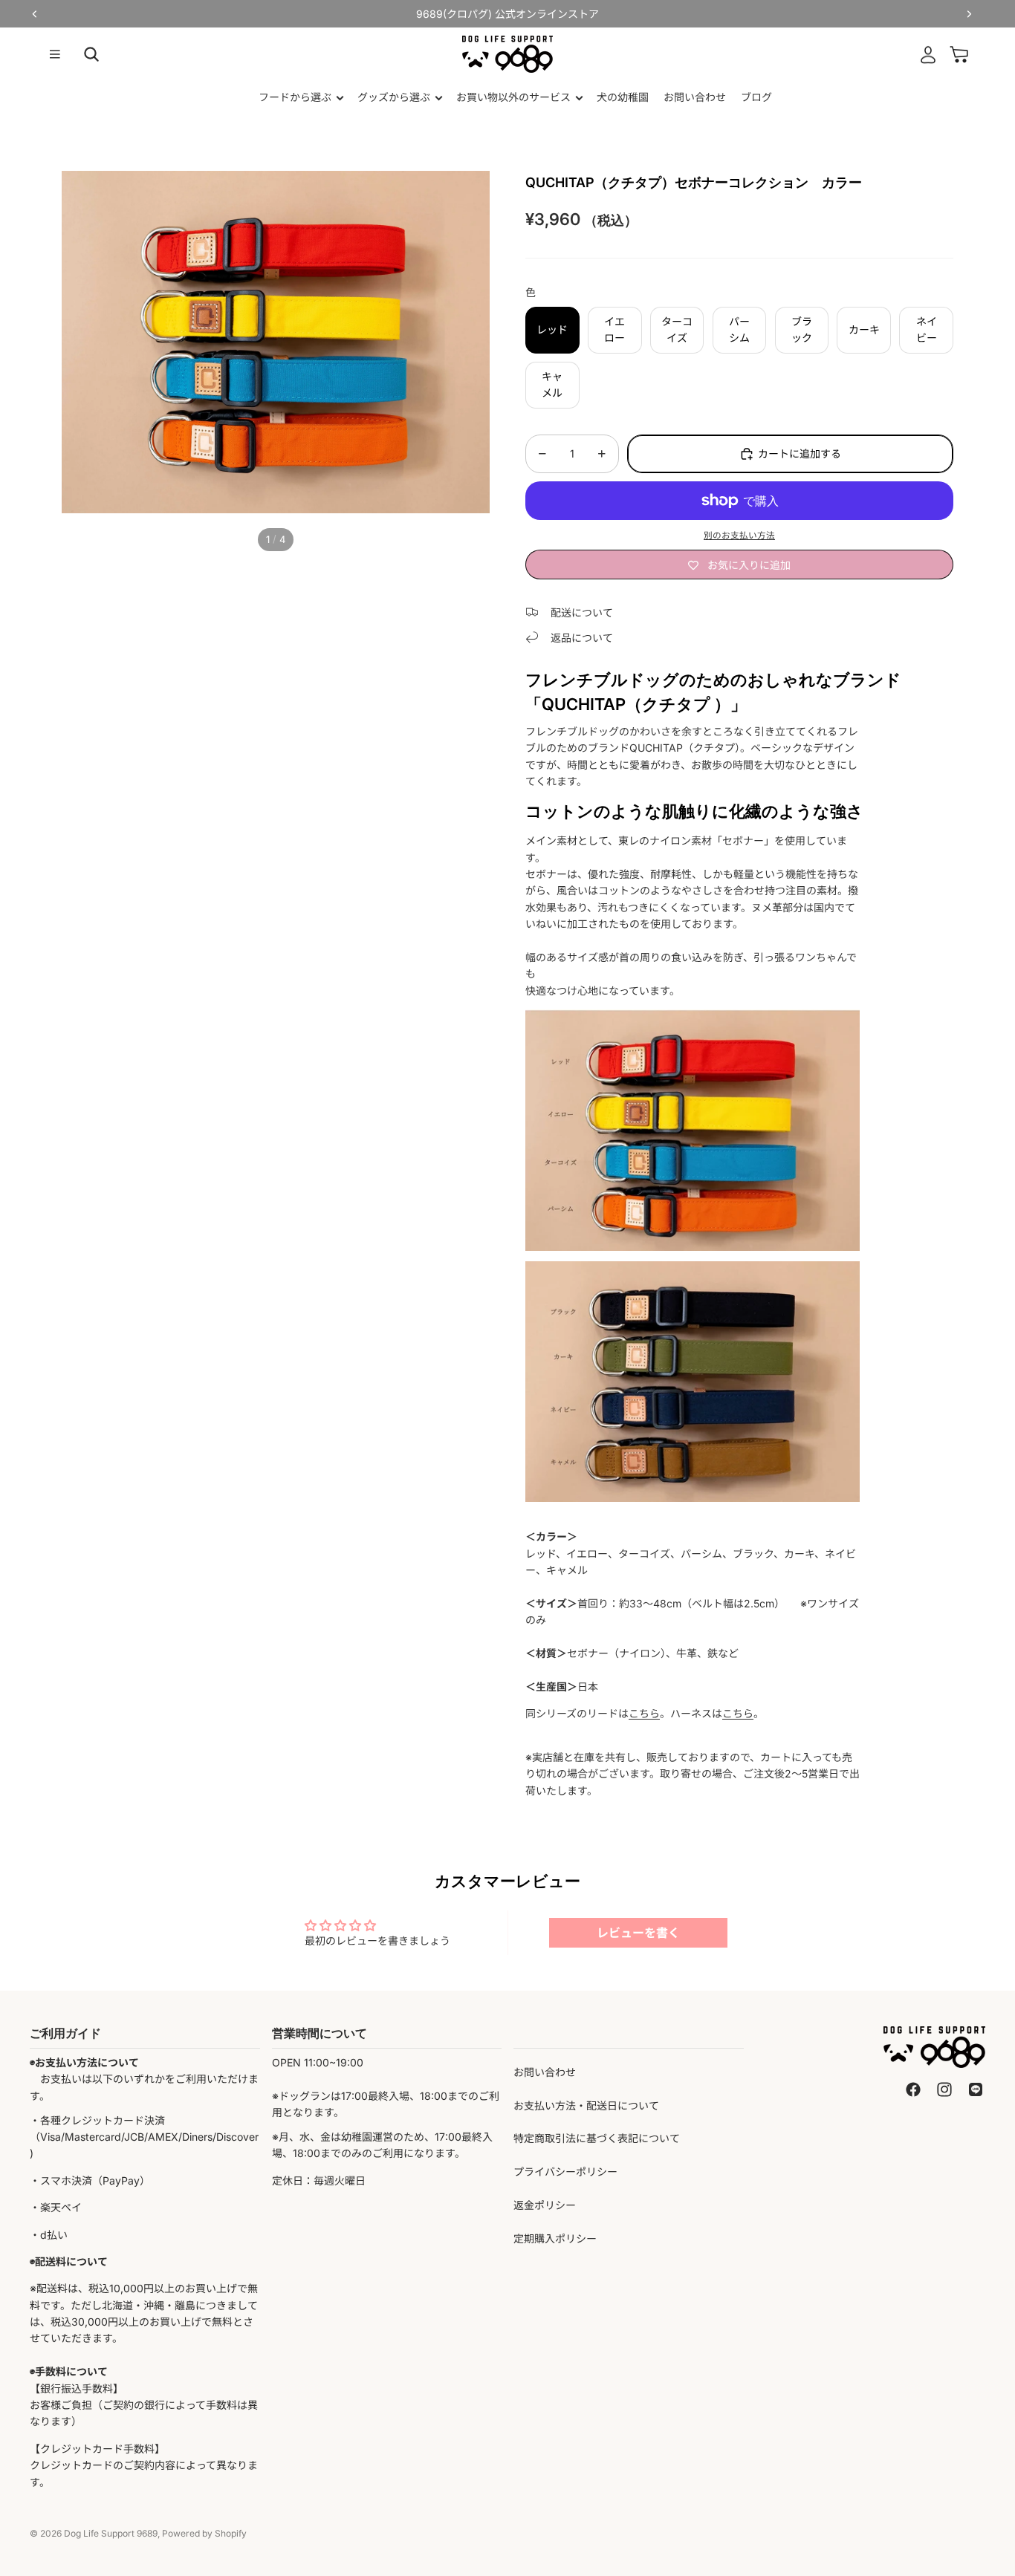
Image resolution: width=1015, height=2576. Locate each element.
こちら (644, 1713)
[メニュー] (55, 54)
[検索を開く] (91, 54)
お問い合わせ (545, 2072)
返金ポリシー (545, 2205)
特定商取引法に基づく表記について (597, 2138)
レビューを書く (638, 1933)
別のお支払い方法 (739, 536)
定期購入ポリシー (555, 2238)
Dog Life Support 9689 (111, 2533)
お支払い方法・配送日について (586, 2105)
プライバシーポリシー (565, 2172)
